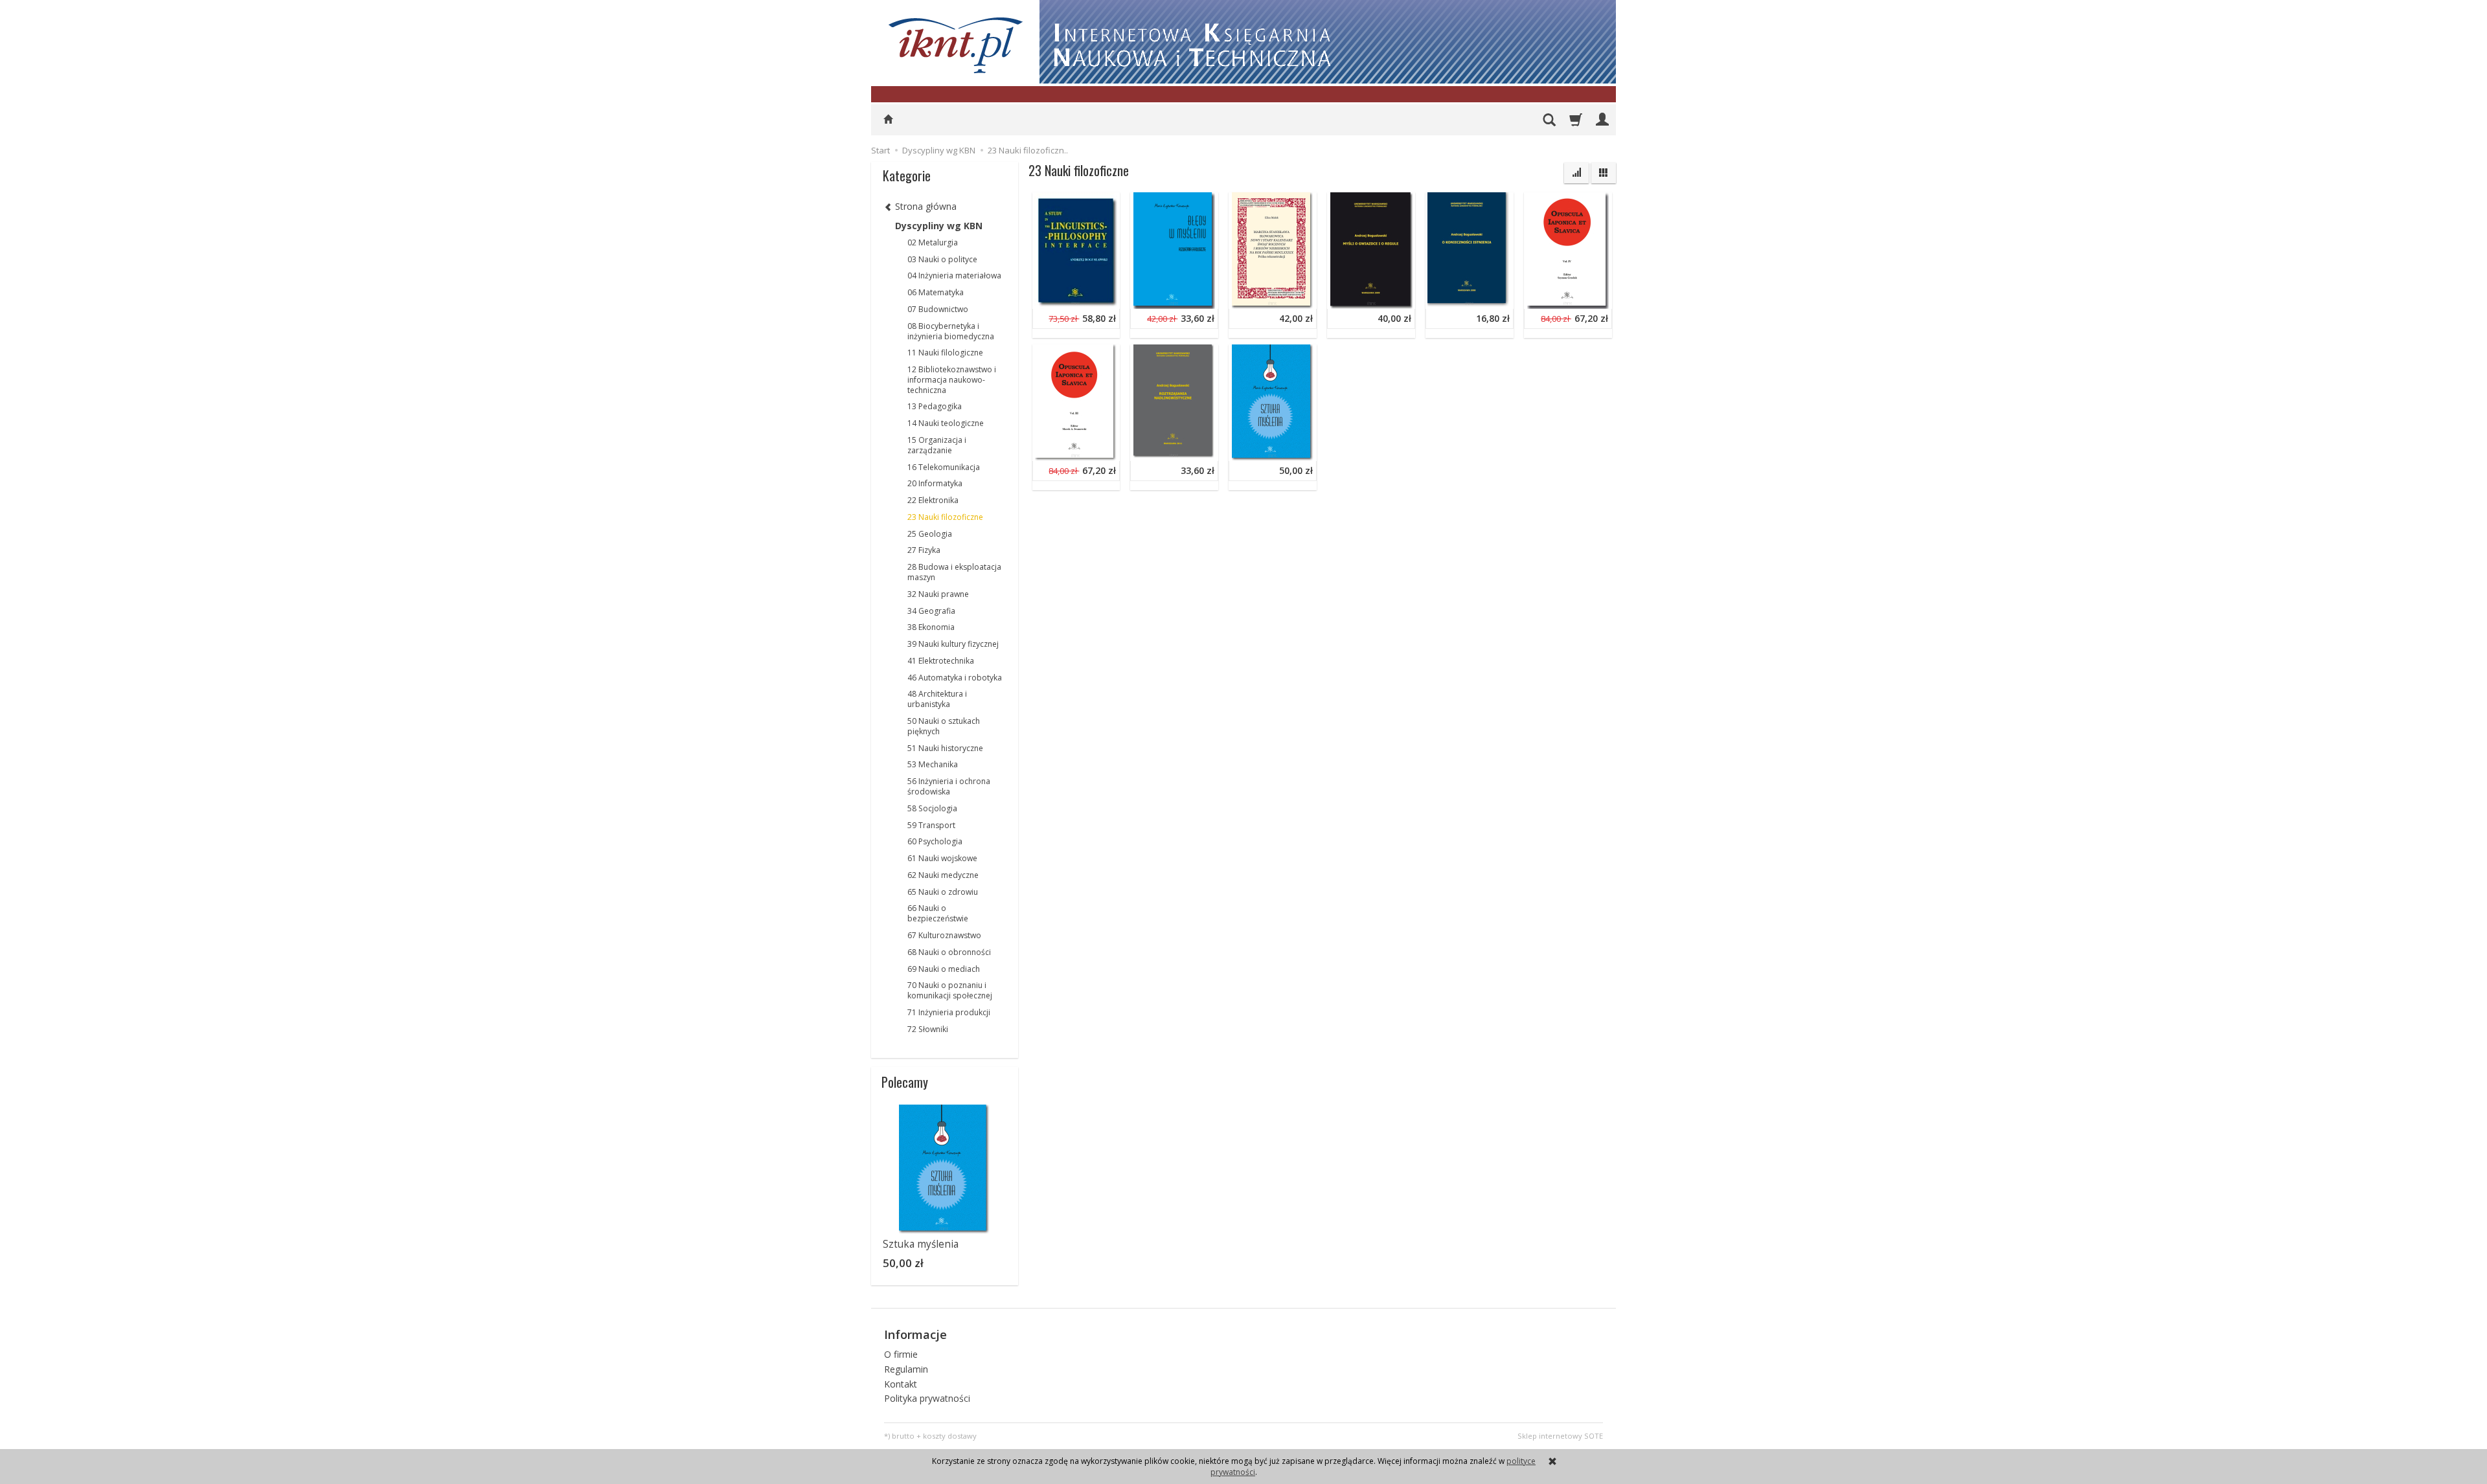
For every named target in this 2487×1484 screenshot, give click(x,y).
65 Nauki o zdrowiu (943, 892)
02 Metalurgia (933, 242)
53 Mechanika (933, 764)
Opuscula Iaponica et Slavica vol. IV (1600, 202)
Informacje (915, 1334)
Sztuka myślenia (1266, 354)
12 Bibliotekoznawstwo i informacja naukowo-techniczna (952, 380)
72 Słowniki (928, 1029)
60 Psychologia (935, 841)
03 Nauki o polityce (942, 259)
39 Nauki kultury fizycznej (953, 644)
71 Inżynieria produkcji (949, 1012)
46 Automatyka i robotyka (955, 678)
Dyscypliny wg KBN (939, 226)
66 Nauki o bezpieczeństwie (938, 913)
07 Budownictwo (938, 309)
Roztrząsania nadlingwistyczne (1197, 354)
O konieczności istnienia (1479, 202)
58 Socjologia (932, 808)
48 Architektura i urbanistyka (937, 699)
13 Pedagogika (935, 406)
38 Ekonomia (931, 627)
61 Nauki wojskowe (942, 858)
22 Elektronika (933, 500)
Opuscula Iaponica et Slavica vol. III (1109, 354)
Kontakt (901, 1384)
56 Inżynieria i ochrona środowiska (949, 786)
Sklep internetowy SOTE (1560, 1436)
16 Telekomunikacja (944, 467)
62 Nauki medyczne (943, 875)
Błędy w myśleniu (1170, 202)
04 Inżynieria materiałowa (954, 275)
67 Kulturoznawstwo (944, 935)
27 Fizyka (924, 550)
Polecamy (905, 1082)
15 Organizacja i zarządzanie (937, 445)
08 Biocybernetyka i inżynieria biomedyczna (951, 331)
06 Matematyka (936, 292)
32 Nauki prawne (938, 594)
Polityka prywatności (927, 1398)
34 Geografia (931, 611)
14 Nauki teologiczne (946, 423)
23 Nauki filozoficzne (945, 517)
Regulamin (906, 1369)
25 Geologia (930, 534)
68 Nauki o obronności (949, 952)
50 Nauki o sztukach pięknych (944, 726)
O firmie (901, 1354)
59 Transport (931, 825)
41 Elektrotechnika (941, 661)
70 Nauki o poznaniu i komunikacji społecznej (950, 990)
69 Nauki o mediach (944, 969)
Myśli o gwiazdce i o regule (1387, 202)
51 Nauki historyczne (945, 748)
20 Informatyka (935, 483)
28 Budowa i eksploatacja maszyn (954, 572)
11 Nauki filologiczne (945, 353)
